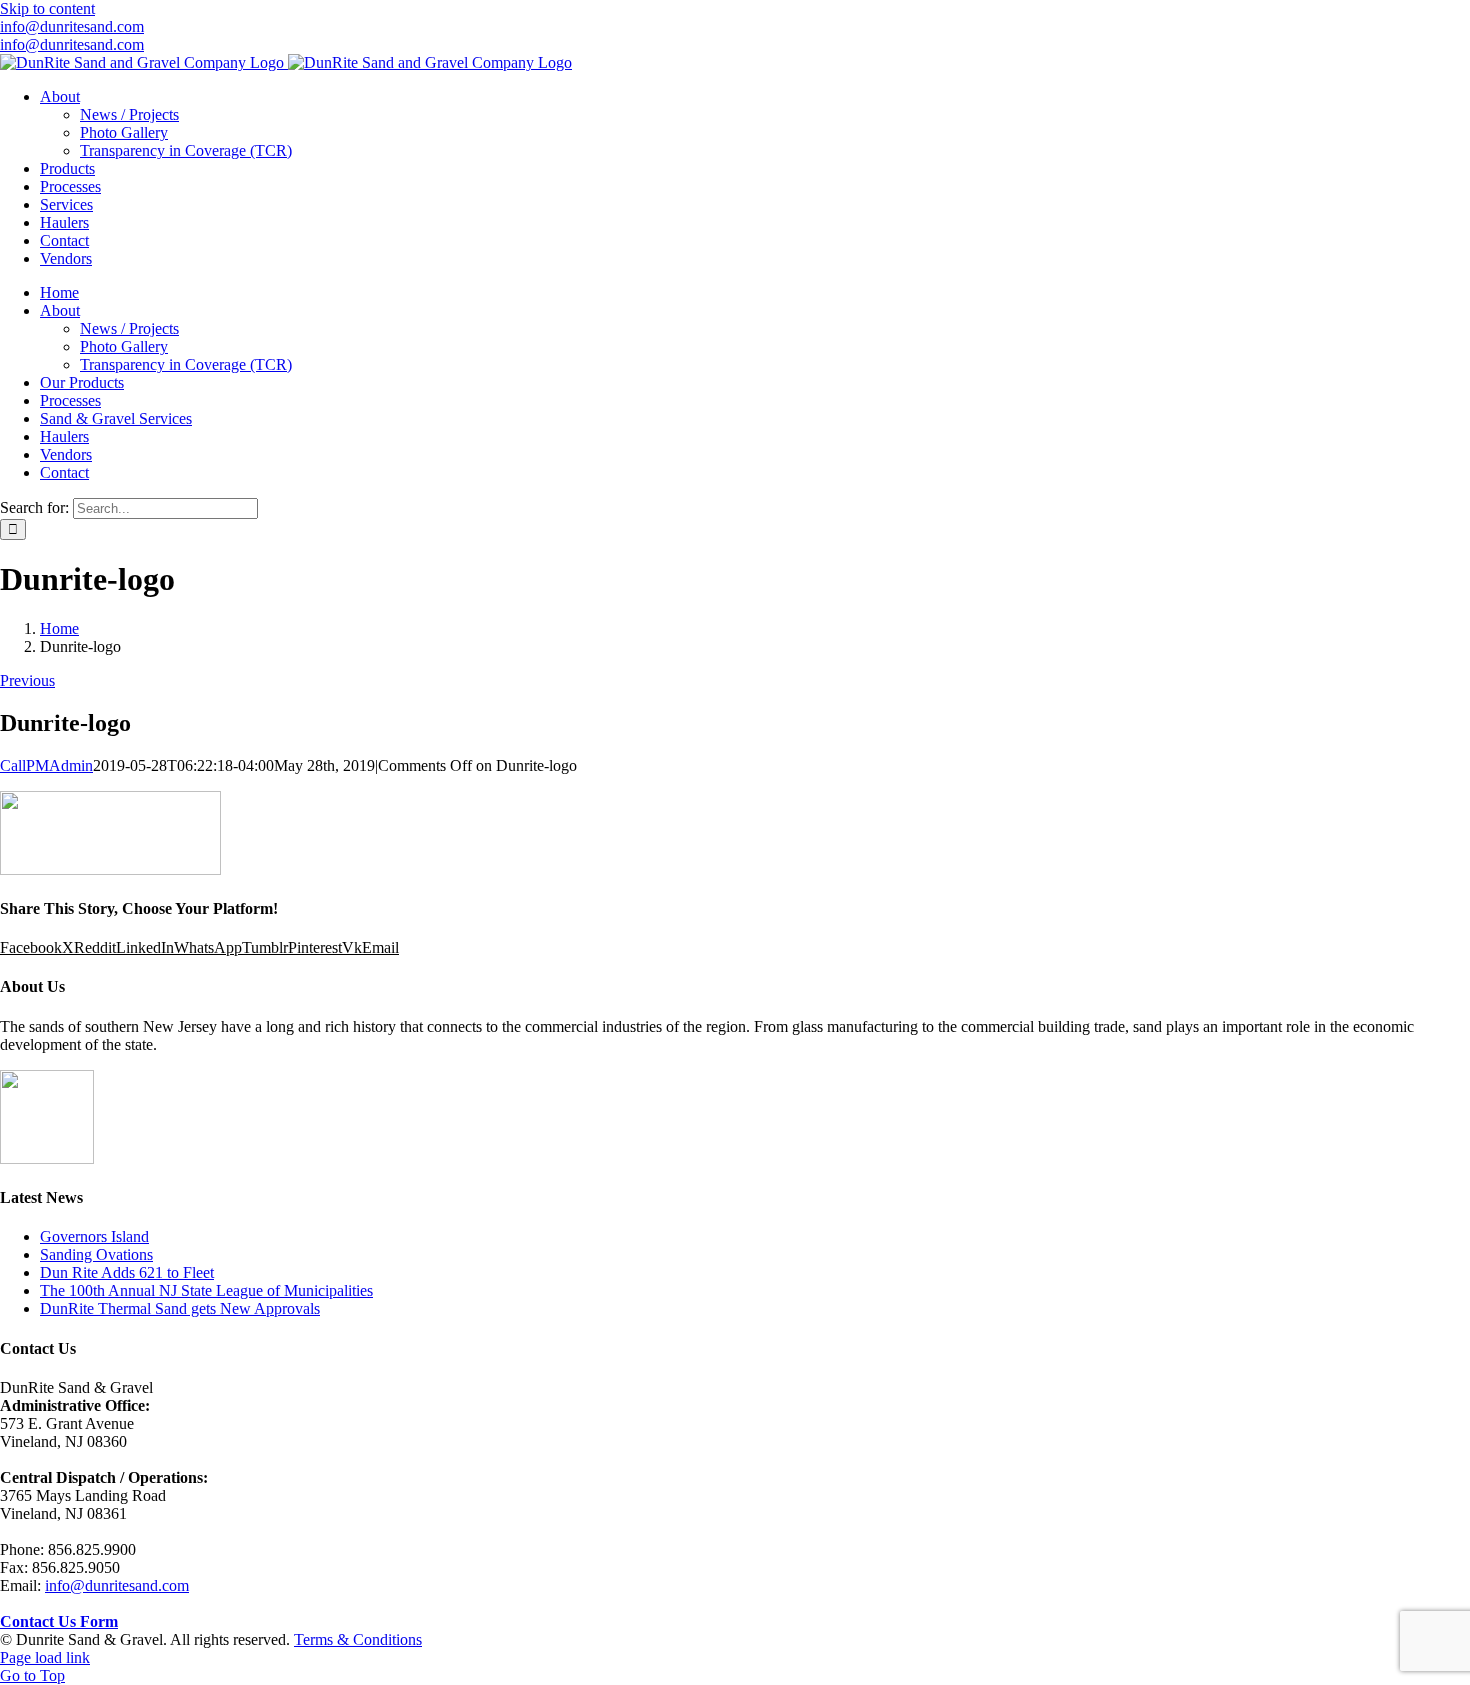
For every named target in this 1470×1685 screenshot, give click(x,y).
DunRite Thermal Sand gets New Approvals (180, 1308)
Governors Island (94, 1236)
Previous (27, 680)
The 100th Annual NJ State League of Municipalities (206, 1290)
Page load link (45, 1657)
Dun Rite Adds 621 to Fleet (127, 1272)
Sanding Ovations (96, 1254)
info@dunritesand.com (72, 26)
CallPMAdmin (46, 765)
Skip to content (47, 8)
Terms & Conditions (358, 1639)
